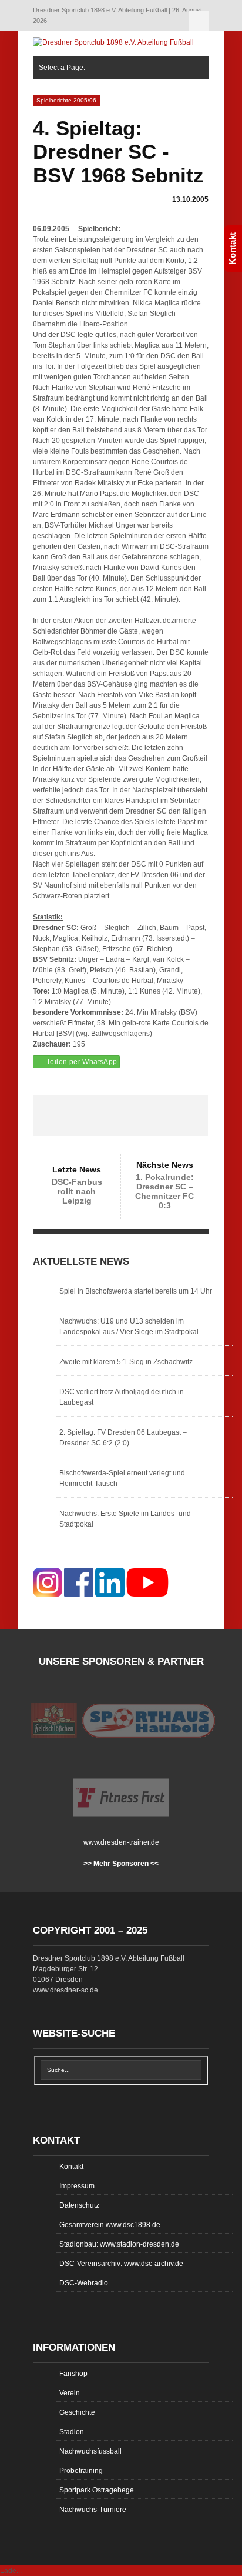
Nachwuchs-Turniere (93, 2510)
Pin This (156, 1115)
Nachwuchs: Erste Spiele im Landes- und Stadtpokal (125, 1519)
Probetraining (81, 2471)
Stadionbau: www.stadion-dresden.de (119, 2244)
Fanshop (73, 2374)
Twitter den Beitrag (86, 1115)
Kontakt (71, 2167)
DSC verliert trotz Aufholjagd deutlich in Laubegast (122, 1397)
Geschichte (77, 2412)
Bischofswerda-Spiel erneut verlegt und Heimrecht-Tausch (122, 1478)
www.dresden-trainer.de (121, 1842)
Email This (190, 1115)
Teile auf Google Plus (120, 1115)
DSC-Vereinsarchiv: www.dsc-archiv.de (121, 2264)
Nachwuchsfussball (90, 2451)
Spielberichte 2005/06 (66, 100)
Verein (70, 2393)
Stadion (72, 2432)
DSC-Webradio (84, 2283)
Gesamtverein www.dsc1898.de (110, 2225)
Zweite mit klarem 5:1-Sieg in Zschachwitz (126, 1362)
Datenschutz (79, 2205)
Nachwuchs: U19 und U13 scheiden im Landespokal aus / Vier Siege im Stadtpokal (129, 1327)
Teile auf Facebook (51, 1115)
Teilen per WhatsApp (82, 1062)
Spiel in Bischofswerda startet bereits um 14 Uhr (136, 1291)
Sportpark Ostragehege (97, 2490)
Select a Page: (199, 21)
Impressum (77, 2186)
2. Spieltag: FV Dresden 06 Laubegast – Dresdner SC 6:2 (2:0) (123, 1438)
